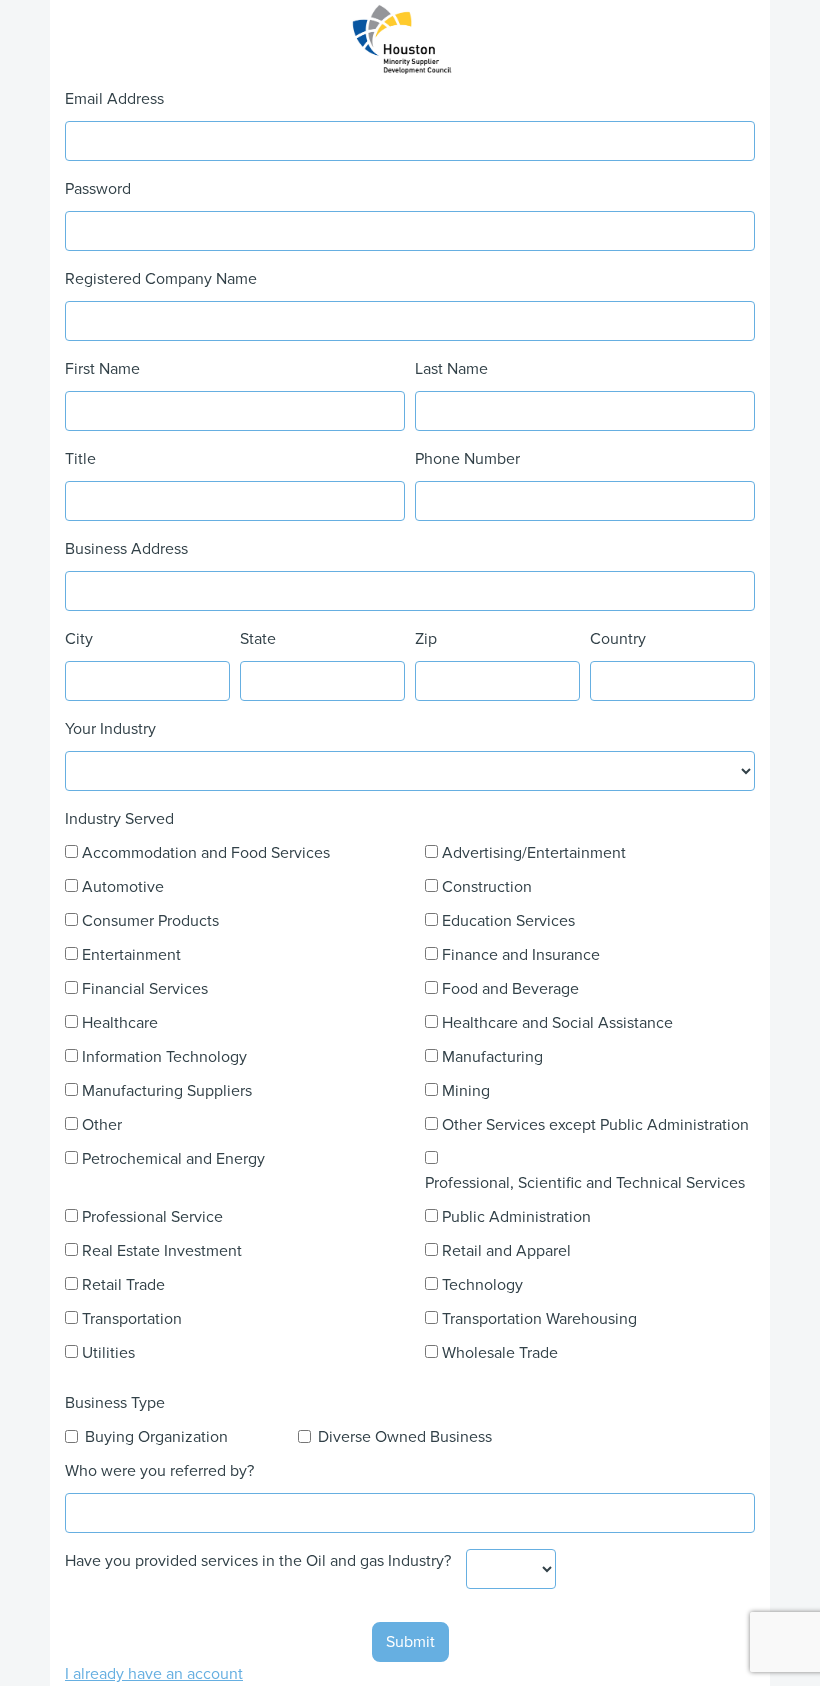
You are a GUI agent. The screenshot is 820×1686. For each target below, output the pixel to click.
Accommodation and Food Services (206, 853)
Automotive (123, 887)
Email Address (114, 99)
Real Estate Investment (162, 1251)
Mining (466, 1091)
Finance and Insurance (521, 955)
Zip (426, 639)
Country (618, 639)
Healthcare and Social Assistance (557, 1023)
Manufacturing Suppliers (167, 1091)
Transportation (132, 1319)
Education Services (508, 921)
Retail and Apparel (506, 1251)
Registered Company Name (161, 279)
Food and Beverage (510, 989)
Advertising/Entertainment (534, 853)
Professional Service (152, 1217)
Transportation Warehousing (539, 1319)
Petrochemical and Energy (173, 1159)
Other (102, 1125)
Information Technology (164, 1057)
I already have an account (154, 1674)
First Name (102, 369)
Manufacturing (492, 1057)
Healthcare (120, 1023)
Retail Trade (123, 1285)
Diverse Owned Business (405, 1437)
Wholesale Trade (500, 1353)
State (258, 639)
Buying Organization (156, 1437)
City (79, 639)
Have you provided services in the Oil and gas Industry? (258, 1561)
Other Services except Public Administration (595, 1125)
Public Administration (516, 1217)
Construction (487, 887)
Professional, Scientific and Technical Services (585, 1183)
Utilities (108, 1353)
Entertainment (131, 955)
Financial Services (145, 989)
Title (80, 459)
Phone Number (467, 459)
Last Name (451, 369)
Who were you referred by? (159, 1471)
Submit (410, 1642)
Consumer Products (150, 921)
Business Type (115, 1403)
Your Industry (110, 729)
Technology (482, 1285)
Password (98, 189)
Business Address (126, 549)
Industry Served (119, 819)
